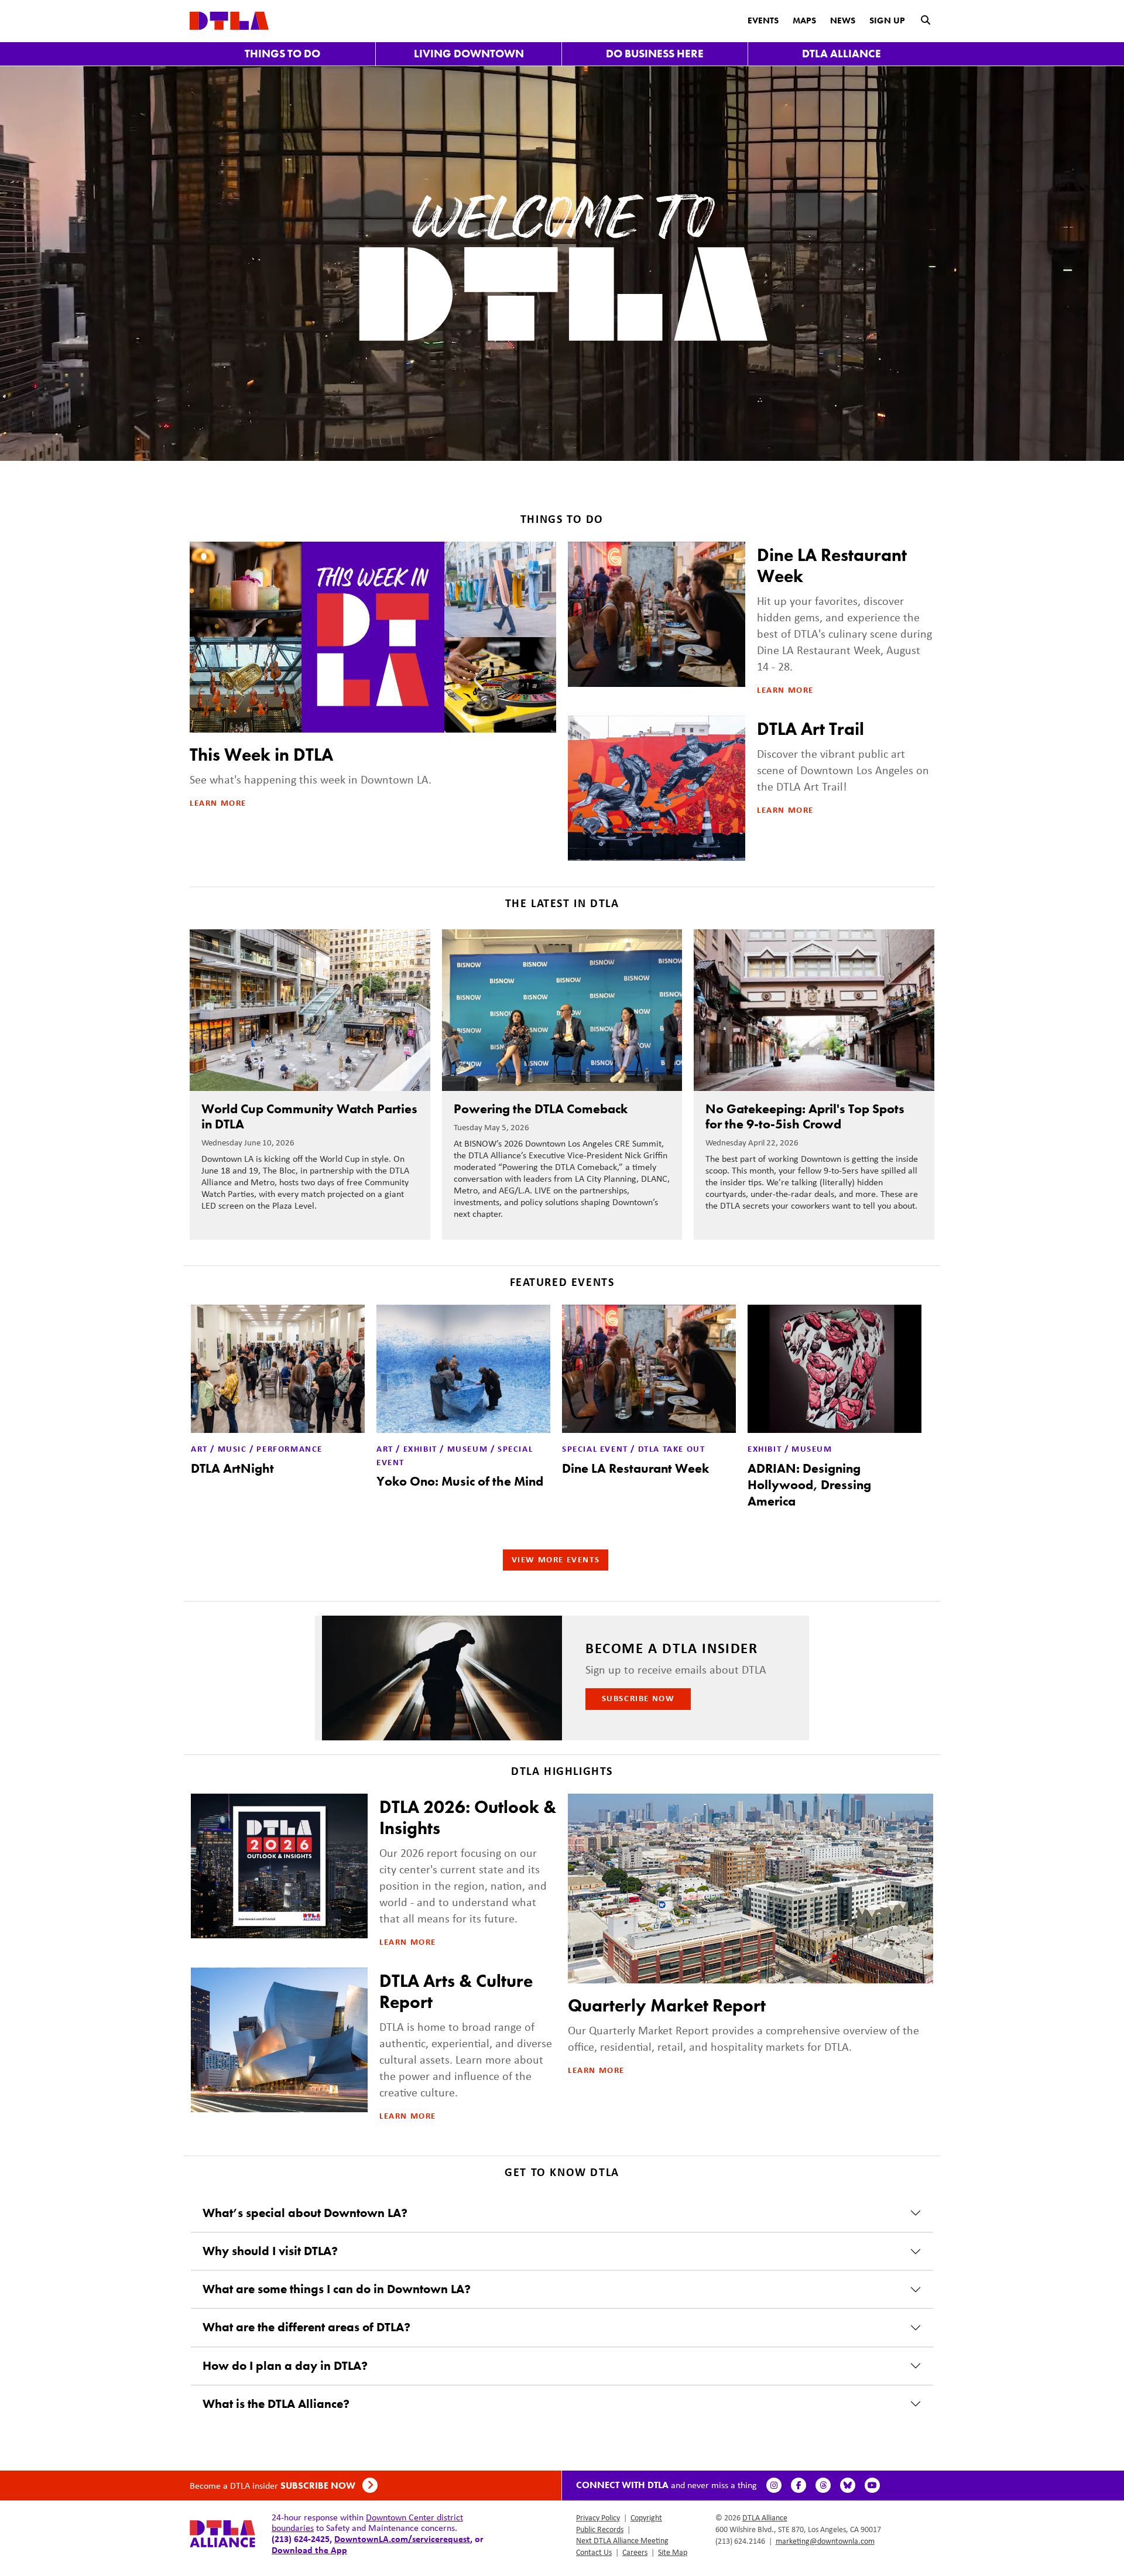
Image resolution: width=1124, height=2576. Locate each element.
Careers (635, 2552)
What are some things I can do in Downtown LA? (337, 2289)
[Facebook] (799, 2485)
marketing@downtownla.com (825, 2541)
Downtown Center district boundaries (367, 2522)
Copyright (646, 2517)
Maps (804, 20)
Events (763, 20)
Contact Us (594, 2552)
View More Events (556, 1559)
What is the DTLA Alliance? (276, 2404)
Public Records (600, 2529)
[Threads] (823, 2485)
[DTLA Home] (229, 20)
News (843, 20)
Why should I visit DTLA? (270, 2251)
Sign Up (887, 20)
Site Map (673, 2552)
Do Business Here (655, 54)
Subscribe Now (638, 1698)
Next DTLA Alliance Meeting (622, 2540)
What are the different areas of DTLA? (306, 2327)
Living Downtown (469, 54)
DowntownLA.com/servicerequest (402, 2539)
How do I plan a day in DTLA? (285, 2366)
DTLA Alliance (842, 54)
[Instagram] (774, 2485)
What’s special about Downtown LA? (305, 2213)
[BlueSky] (848, 2485)
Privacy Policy (598, 2517)
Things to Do (282, 54)
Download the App (309, 2550)
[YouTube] (872, 2485)
